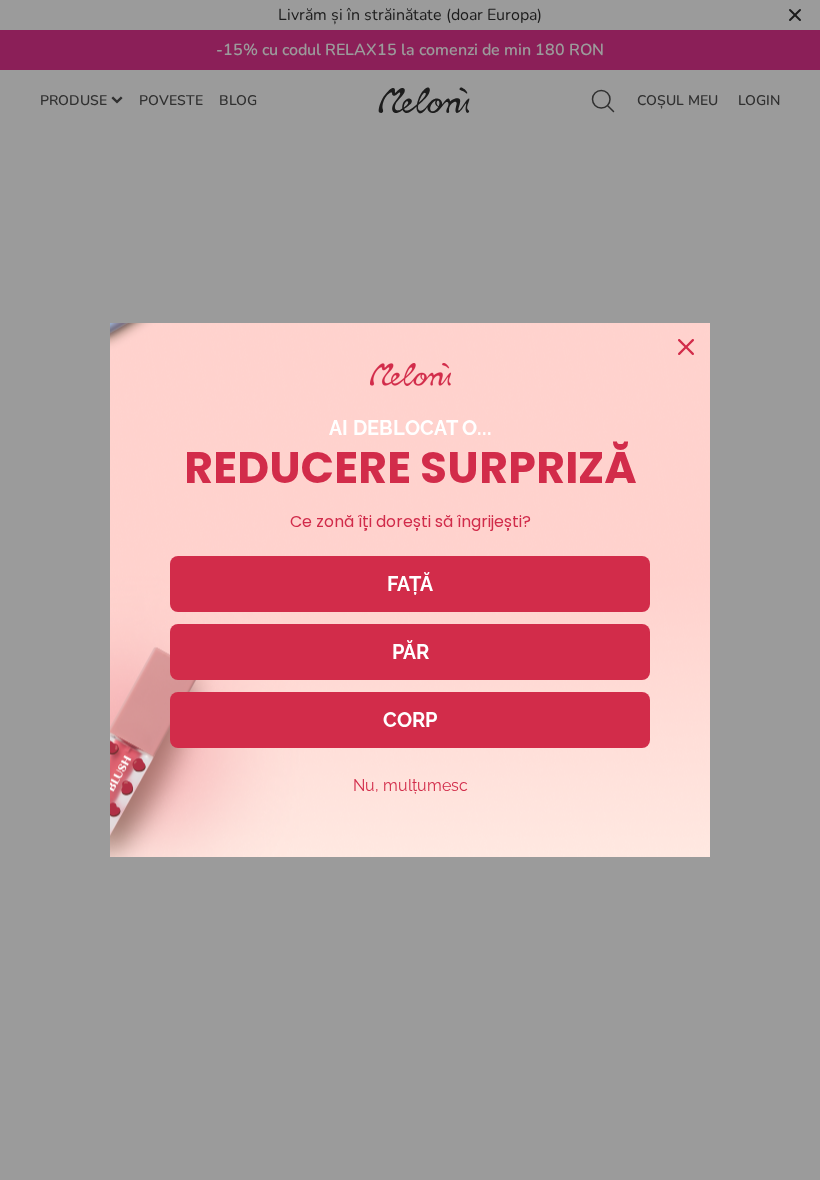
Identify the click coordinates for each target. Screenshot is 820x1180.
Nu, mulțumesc (410, 785)
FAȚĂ (410, 584)
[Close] (686, 347)
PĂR (410, 652)
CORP (410, 720)
